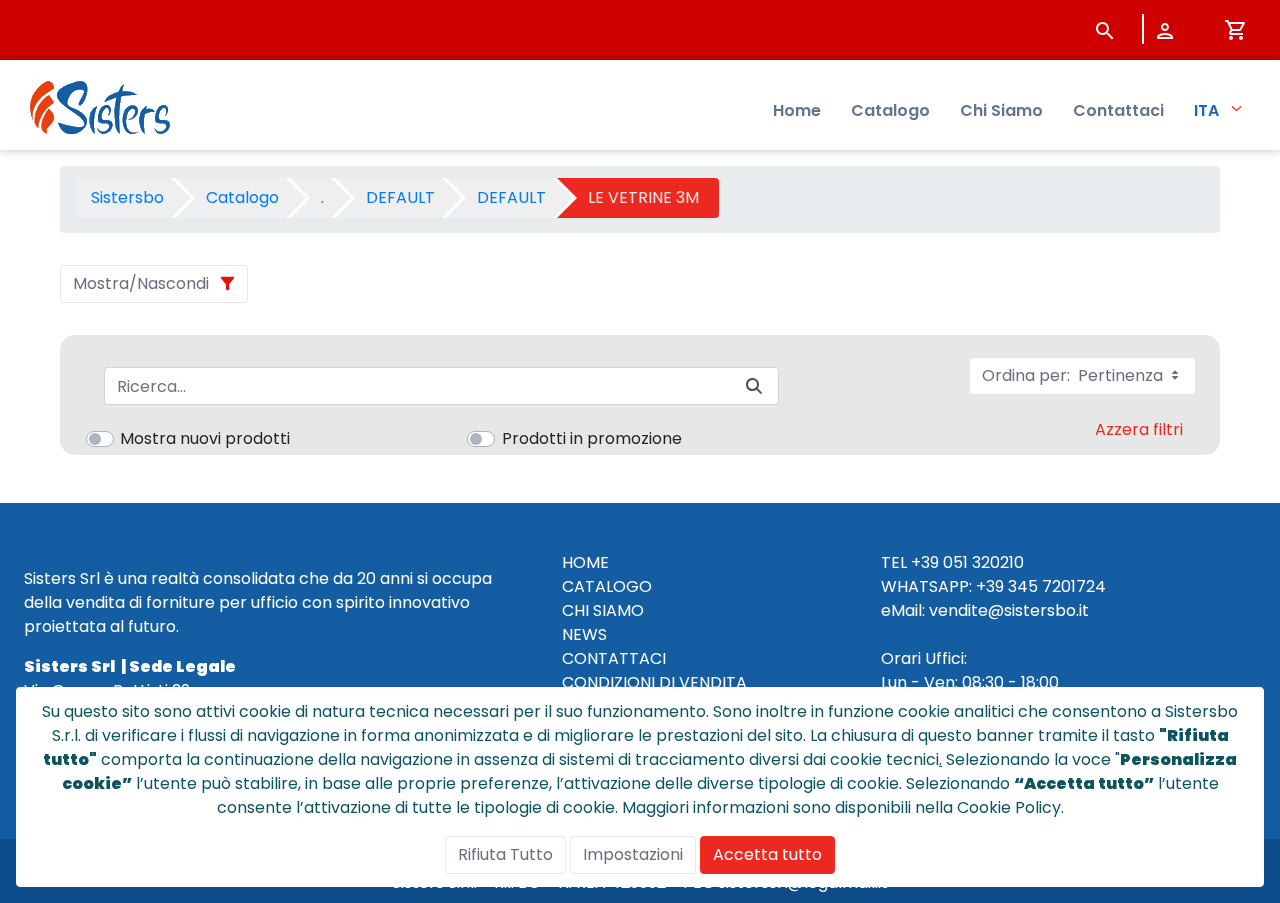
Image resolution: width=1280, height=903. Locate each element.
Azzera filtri (1139, 429)
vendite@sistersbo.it (1009, 610)
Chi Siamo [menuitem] (1001, 110)
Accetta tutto (767, 854)
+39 (990, 586)
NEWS (584, 634)
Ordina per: (1074, 375)
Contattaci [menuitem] (1118, 110)
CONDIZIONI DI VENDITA (654, 682)
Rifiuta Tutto (505, 854)
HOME (585, 562)
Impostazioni (633, 854)
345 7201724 (1057, 586)
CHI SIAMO (603, 610)
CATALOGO (607, 586)
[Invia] (754, 386)
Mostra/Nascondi (141, 283)
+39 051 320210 (967, 562)
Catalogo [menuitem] (890, 110)
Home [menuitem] (797, 110)
